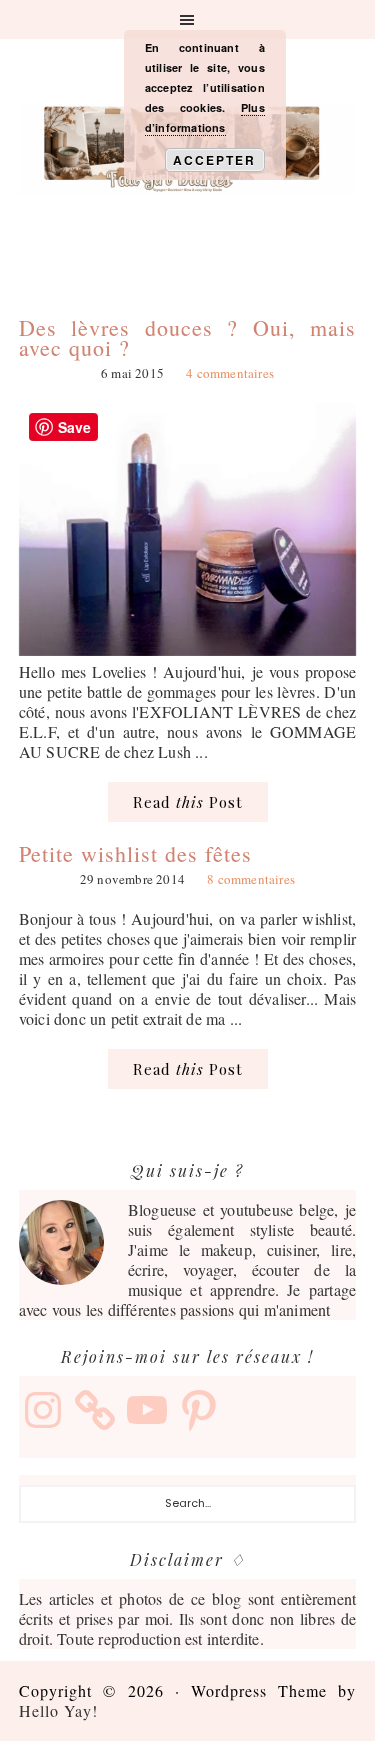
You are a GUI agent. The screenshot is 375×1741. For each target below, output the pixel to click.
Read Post (188, 802)
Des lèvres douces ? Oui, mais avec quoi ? (188, 337)
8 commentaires (251, 879)
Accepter (214, 160)
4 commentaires (230, 373)
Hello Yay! (58, 1710)
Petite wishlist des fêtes (135, 853)
